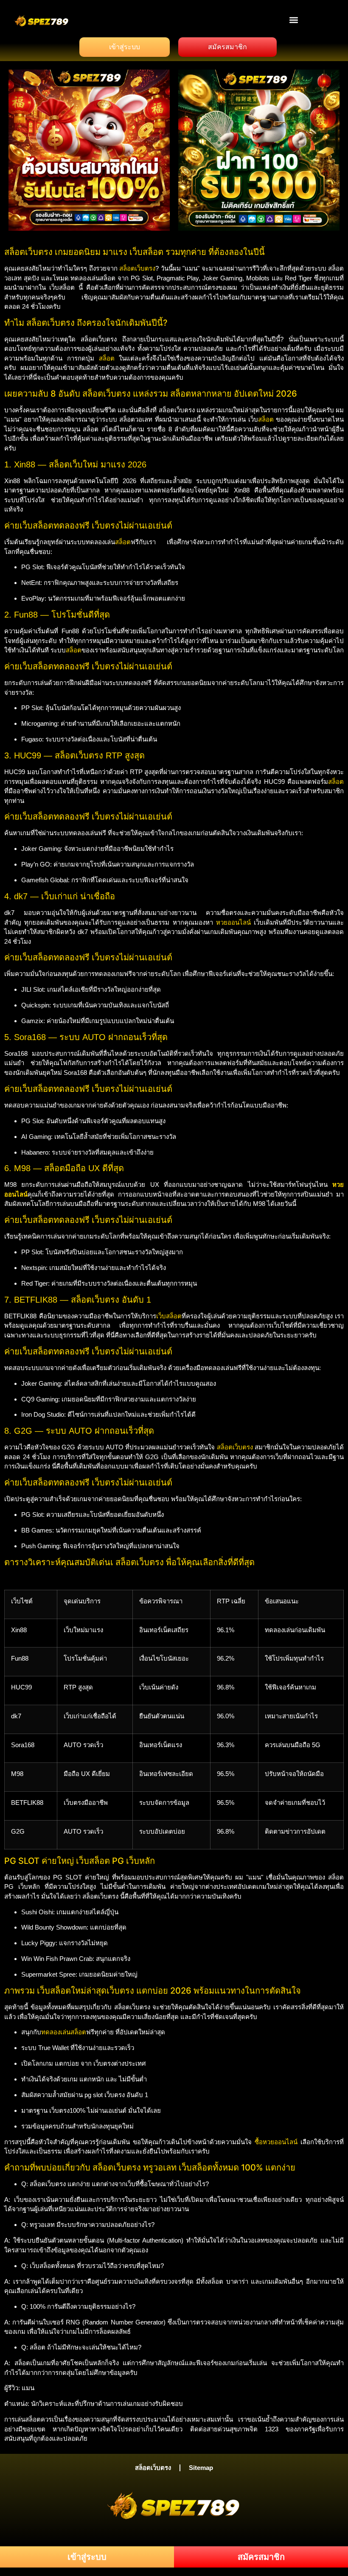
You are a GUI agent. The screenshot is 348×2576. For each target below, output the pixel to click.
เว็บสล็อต (169, 1316)
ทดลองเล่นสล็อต (64, 2032)
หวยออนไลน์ (233, 922)
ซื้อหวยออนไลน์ (276, 2142)
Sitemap (201, 2468)
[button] (294, 20)
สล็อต (107, 358)
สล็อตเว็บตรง (137, 268)
